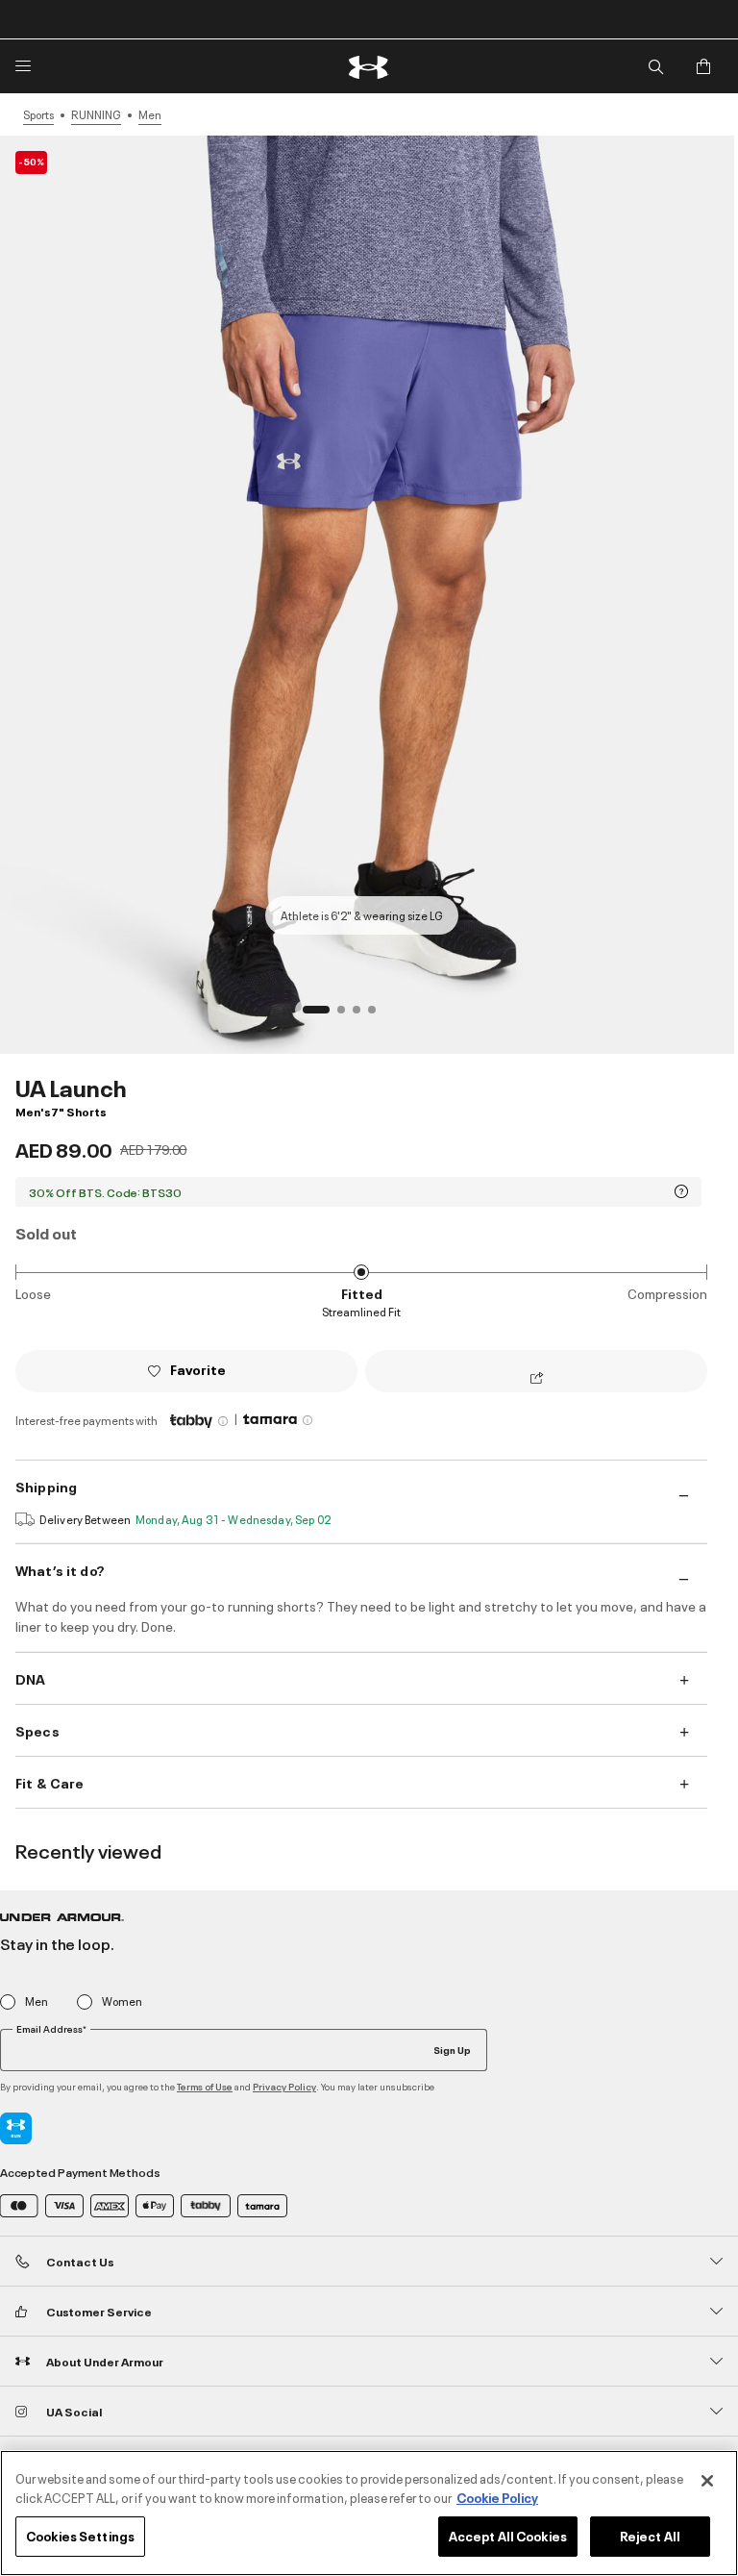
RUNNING (96, 114)
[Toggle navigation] (23, 66)
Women (122, 2001)
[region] (369, 2513)
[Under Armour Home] (369, 67)
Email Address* (51, 2029)
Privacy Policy (284, 2086)
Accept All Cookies (508, 2536)
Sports (38, 114)
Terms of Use (205, 2086)
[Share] (537, 1379)
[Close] (707, 2481)
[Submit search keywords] (655, 66)
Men (150, 114)
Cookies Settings (80, 2536)
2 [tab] (347, 1015)
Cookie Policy (497, 2497)
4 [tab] (378, 1015)
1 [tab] (312, 1015)
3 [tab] (362, 1015)
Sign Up (452, 2049)
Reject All (650, 2536)
